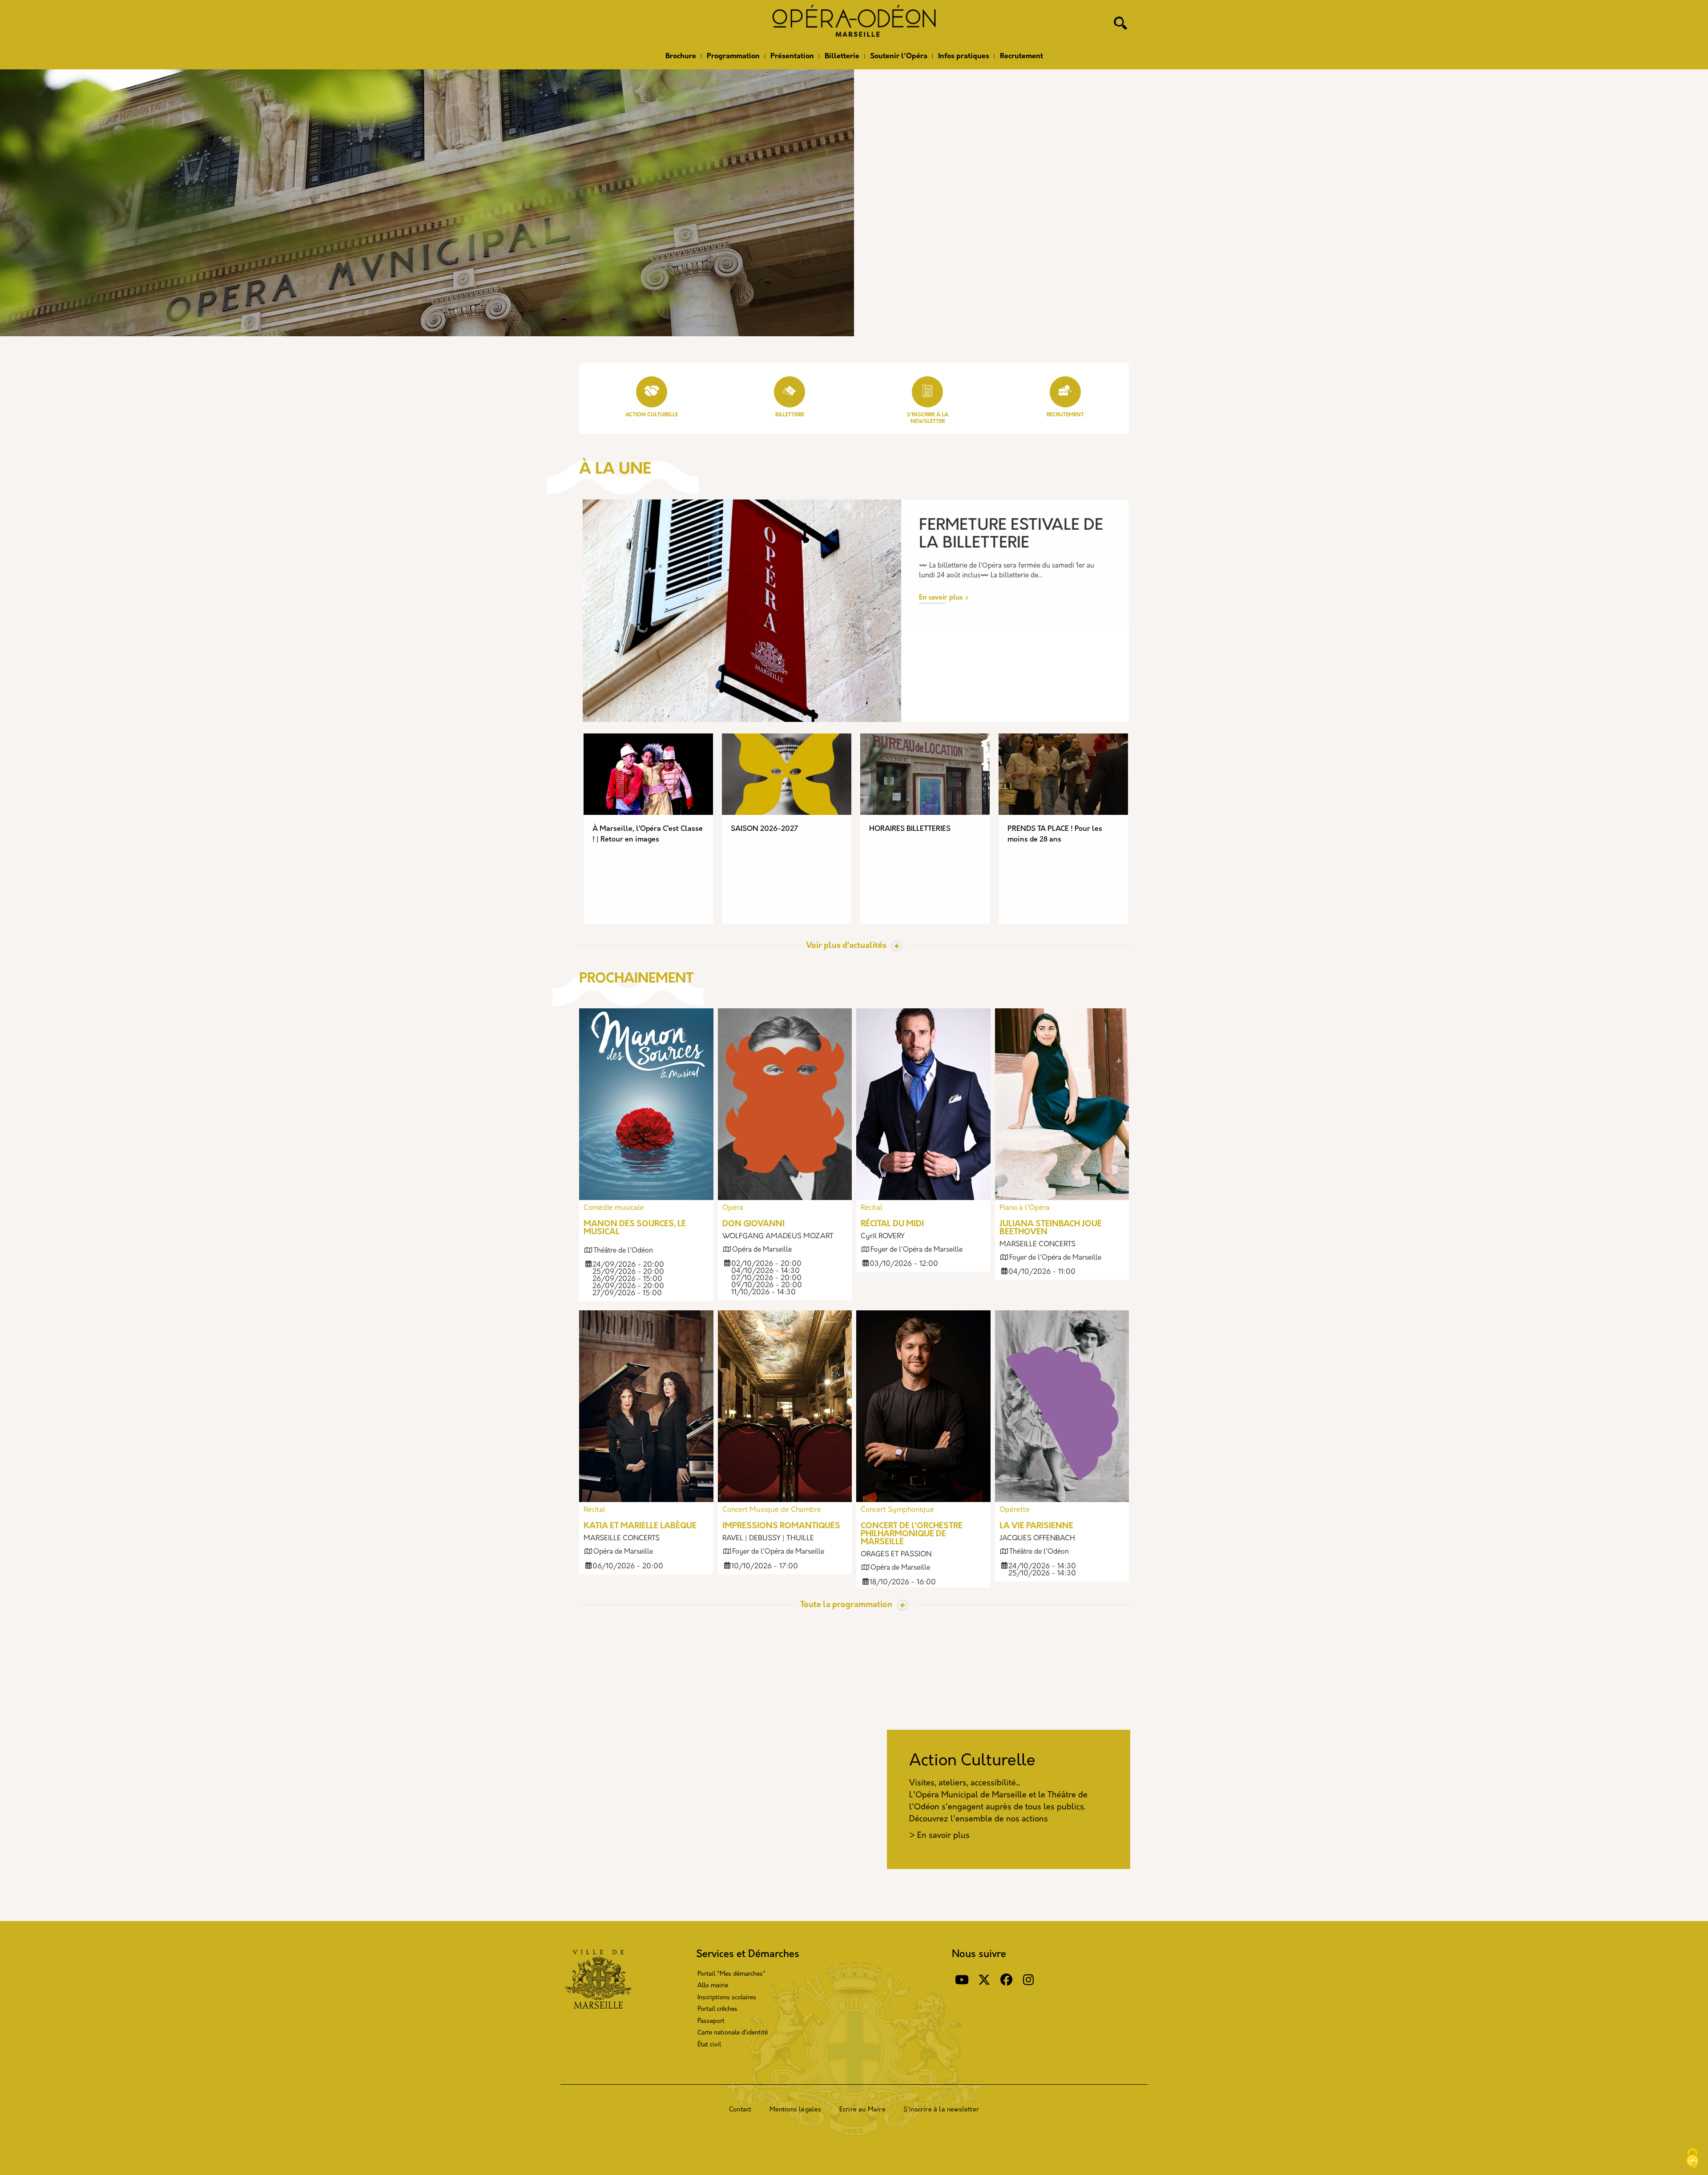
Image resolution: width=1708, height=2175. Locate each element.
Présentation (792, 56)
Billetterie (842, 56)
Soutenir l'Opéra (899, 56)
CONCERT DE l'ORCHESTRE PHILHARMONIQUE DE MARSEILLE (912, 1535)
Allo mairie (713, 1986)
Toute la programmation (846, 1605)
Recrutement (1021, 56)
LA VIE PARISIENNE (1036, 1527)
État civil (709, 2045)
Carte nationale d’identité (733, 2033)
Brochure (681, 56)
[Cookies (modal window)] (1692, 2159)
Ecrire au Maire (862, 2110)
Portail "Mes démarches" (731, 1974)
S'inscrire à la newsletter (941, 2110)
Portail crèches (717, 2009)
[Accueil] (854, 24)
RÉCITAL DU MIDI (892, 1224)
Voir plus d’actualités (846, 946)
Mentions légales (796, 2110)
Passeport (711, 2021)
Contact (740, 2110)
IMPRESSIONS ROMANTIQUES (781, 1527)
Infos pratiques (964, 56)
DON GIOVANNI (753, 1224)
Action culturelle (652, 415)
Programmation (733, 56)
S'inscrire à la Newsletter (928, 418)
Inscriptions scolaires (727, 1998)
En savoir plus (941, 598)
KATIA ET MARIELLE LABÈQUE (640, 1527)
